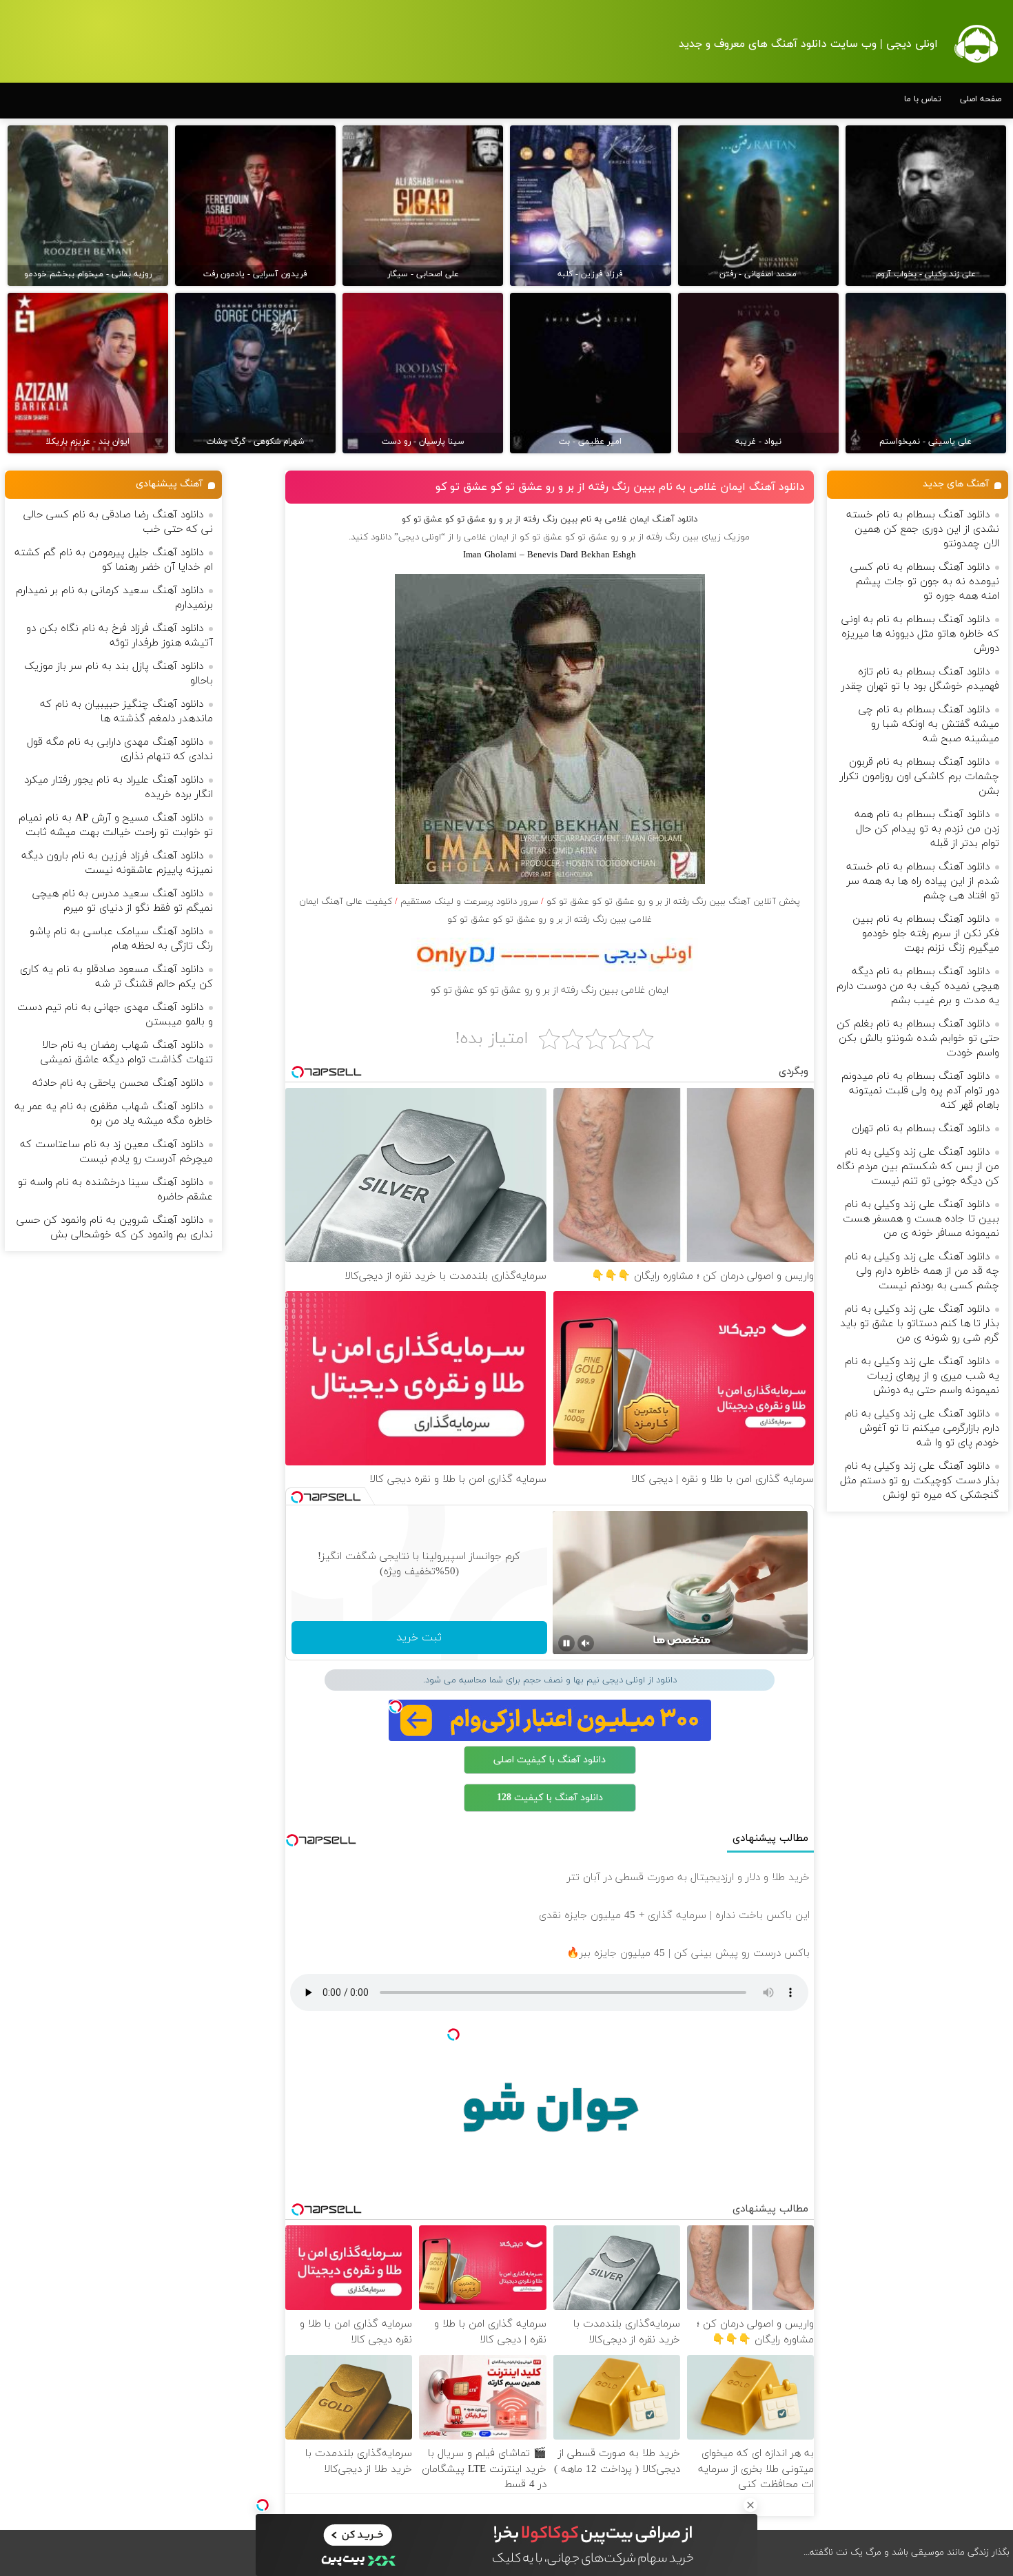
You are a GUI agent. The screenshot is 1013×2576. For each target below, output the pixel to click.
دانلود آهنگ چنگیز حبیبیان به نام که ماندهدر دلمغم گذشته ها (126, 712)
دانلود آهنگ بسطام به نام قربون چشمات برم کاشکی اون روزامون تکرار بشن (920, 777)
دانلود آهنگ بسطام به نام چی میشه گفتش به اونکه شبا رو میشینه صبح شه (929, 724)
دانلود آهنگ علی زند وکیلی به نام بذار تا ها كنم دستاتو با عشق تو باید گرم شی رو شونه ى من (920, 1324)
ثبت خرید (419, 1638)
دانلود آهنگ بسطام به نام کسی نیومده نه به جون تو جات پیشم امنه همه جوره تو (925, 582)
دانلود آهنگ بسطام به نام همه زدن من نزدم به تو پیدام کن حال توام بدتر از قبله (927, 829)
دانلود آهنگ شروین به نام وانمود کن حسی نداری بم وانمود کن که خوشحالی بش (115, 1228)
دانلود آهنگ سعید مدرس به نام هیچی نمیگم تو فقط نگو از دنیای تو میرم (123, 901)
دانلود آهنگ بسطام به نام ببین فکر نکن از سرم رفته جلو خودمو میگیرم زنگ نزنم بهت (926, 934)
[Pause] (566, 1643)
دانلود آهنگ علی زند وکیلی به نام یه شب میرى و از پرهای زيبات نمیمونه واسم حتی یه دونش (922, 1376)
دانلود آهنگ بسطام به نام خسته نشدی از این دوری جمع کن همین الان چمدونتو (923, 529)
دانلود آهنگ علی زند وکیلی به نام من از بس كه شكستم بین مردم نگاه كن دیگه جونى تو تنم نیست (918, 1167)
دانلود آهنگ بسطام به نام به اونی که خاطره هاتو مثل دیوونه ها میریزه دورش (920, 634)
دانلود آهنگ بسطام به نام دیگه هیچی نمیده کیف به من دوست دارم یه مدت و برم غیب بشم (918, 986)
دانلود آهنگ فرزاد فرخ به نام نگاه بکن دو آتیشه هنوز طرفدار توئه (120, 636)
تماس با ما (923, 99)
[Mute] (586, 1643)
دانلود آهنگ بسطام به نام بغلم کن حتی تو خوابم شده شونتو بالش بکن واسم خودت (918, 1039)
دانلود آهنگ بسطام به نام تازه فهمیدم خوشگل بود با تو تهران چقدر (920, 679)
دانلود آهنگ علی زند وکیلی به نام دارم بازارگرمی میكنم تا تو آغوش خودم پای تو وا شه (922, 1429)
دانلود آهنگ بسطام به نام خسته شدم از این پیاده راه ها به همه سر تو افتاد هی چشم (923, 882)
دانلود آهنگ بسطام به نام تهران (921, 1129)
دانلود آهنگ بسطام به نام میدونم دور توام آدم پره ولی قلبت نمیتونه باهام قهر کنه (920, 1091)
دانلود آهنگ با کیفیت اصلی (550, 1760)
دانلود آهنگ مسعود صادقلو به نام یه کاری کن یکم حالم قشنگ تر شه (116, 977)
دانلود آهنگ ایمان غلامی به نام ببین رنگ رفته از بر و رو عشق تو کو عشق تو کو (620, 487)
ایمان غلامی (486, 537)
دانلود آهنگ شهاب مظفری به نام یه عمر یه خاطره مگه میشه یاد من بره (114, 1114)
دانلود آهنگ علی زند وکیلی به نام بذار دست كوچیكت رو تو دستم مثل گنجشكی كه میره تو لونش (920, 1481)
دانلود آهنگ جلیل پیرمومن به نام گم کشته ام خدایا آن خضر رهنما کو (114, 560)
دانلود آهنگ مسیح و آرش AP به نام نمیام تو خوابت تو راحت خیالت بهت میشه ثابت (116, 825)
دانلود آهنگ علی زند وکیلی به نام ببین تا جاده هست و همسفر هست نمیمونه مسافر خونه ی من (921, 1219)
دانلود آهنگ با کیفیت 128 (550, 1798)
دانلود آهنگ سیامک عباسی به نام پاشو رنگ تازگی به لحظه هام (121, 939)
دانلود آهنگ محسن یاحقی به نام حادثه (118, 1083)
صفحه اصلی (981, 99)
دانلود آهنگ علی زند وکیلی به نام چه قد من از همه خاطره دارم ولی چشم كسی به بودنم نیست (922, 1271)
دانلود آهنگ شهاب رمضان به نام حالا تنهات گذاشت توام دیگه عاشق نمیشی (127, 1053)
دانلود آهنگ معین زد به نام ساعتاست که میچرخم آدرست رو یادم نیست (116, 1152)
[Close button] (750, 2505)
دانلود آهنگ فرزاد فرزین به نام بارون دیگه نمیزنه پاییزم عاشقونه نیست (117, 863)
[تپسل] (263, 2505)
